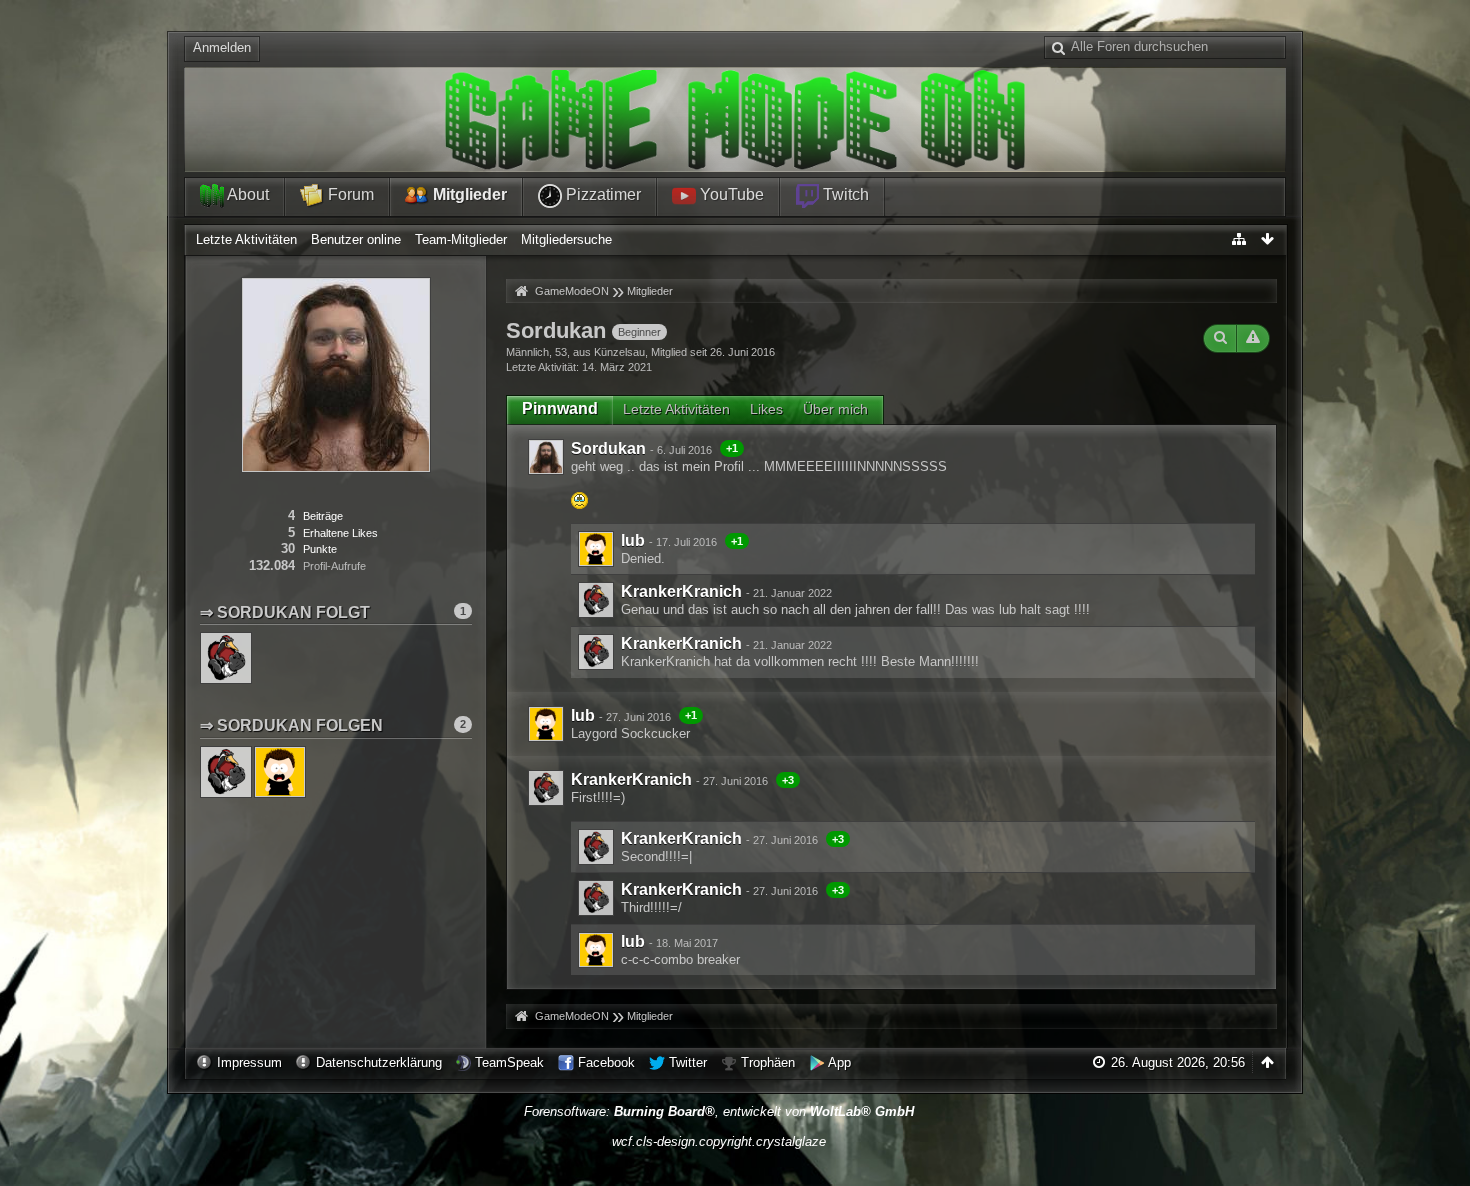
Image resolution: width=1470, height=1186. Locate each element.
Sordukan (608, 448)
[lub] (596, 549)
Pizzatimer (601, 194)
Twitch (844, 194)
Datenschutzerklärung (379, 1062)
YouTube (730, 194)
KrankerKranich (681, 591)
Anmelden (222, 47)
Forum (349, 194)
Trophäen (768, 1062)
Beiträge (323, 516)
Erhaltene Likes (340, 533)
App (839, 1062)
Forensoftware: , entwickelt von (719, 1111)
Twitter (688, 1062)
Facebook (606, 1062)
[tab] (560, 409)
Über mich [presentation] (835, 409)
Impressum (249, 1062)
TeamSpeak (509, 1062)
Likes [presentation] (766, 409)
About (246, 194)
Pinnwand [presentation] (560, 408)
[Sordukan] (546, 457)
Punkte (320, 549)
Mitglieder (468, 194)
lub (633, 540)
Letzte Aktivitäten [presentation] (676, 409)
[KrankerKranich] (596, 600)
